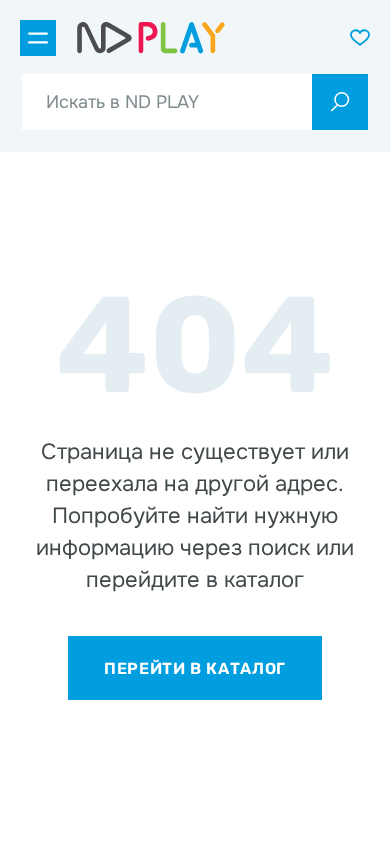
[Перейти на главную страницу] (151, 38)
